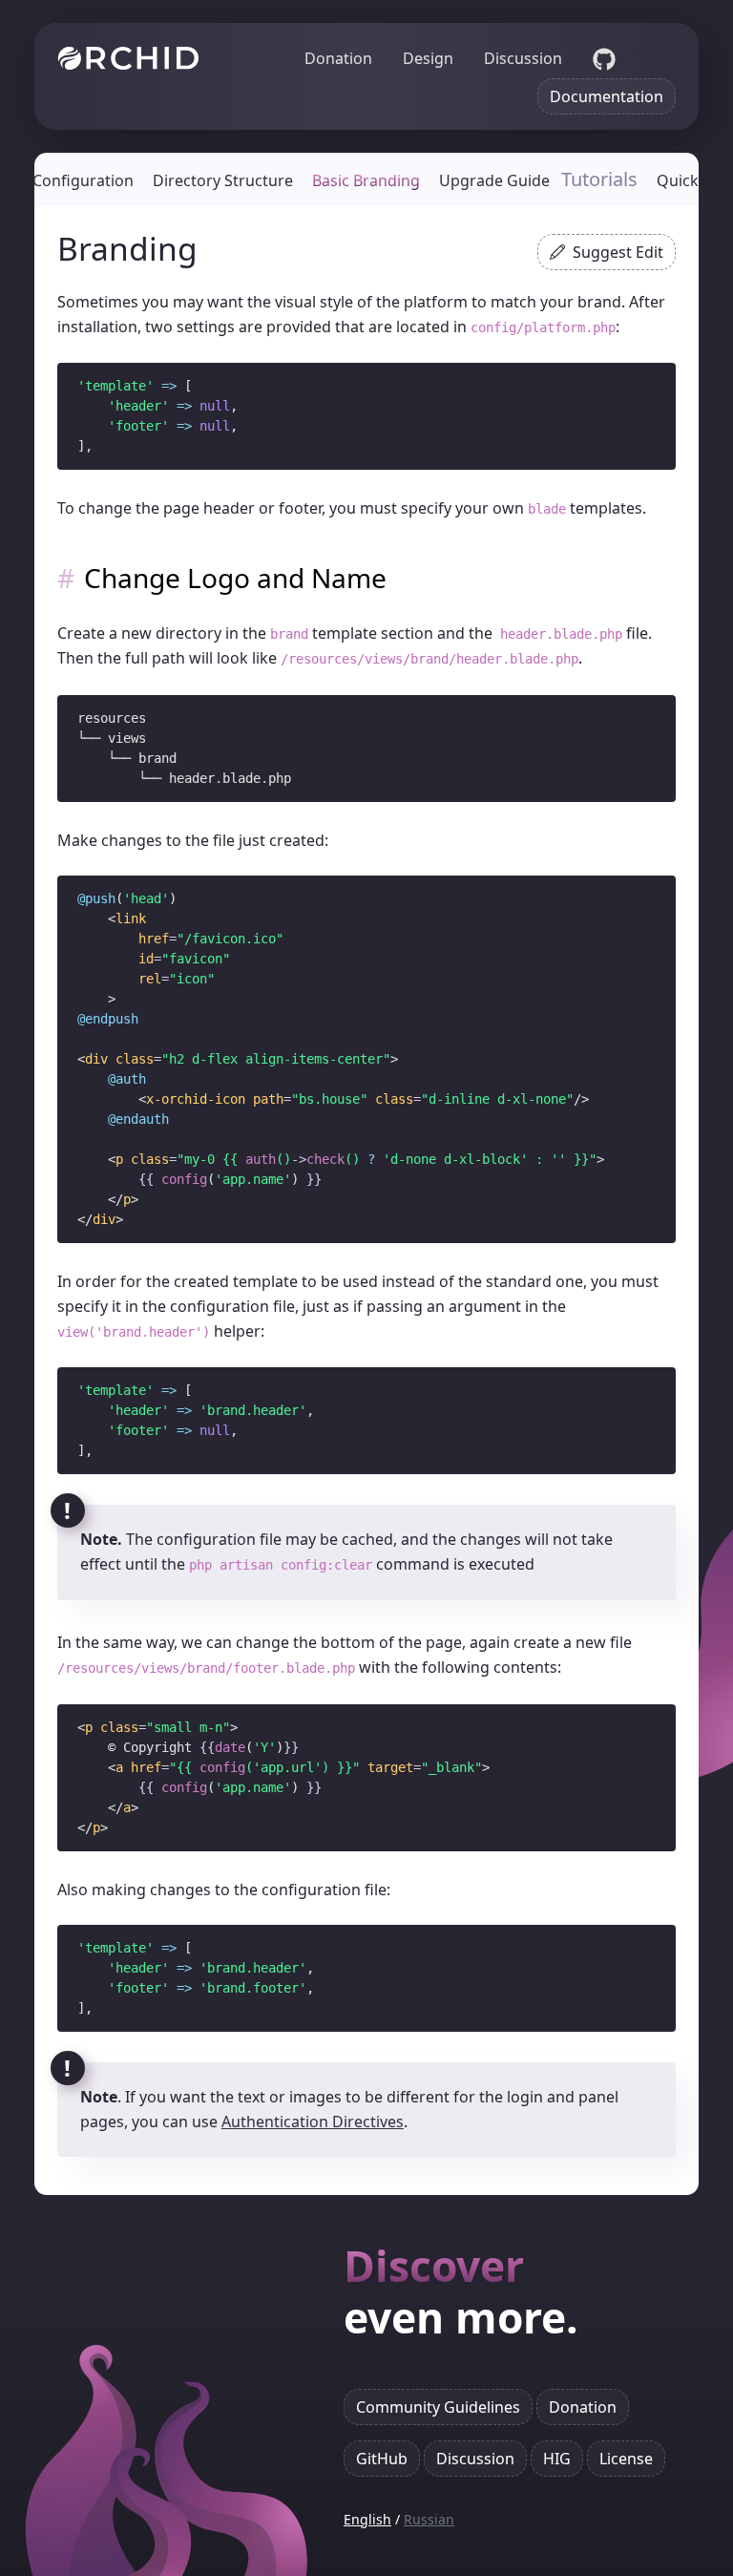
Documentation (607, 96)
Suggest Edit (618, 252)
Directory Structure (223, 180)
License (626, 2459)
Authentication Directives (313, 2122)
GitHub (382, 2459)
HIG (557, 2459)
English (367, 2519)
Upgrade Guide (494, 180)
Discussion (523, 58)
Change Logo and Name (235, 579)
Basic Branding (366, 180)
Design (428, 58)
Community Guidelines (438, 2407)
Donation (338, 58)
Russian (429, 2519)
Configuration (83, 180)
